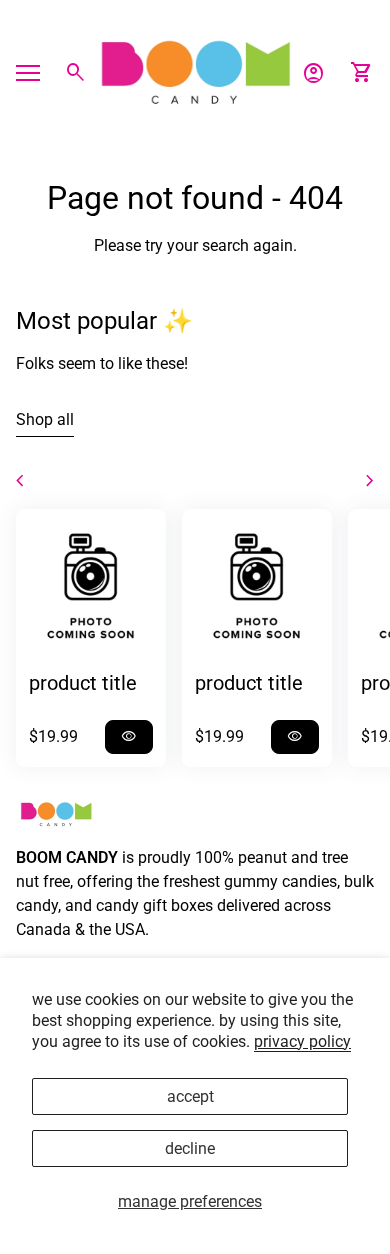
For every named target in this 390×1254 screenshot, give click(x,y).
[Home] (195, 71)
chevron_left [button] (20, 481)
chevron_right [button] (370, 481)
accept (190, 1096)
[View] (91, 584)
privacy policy (302, 1041)
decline (190, 1148)
